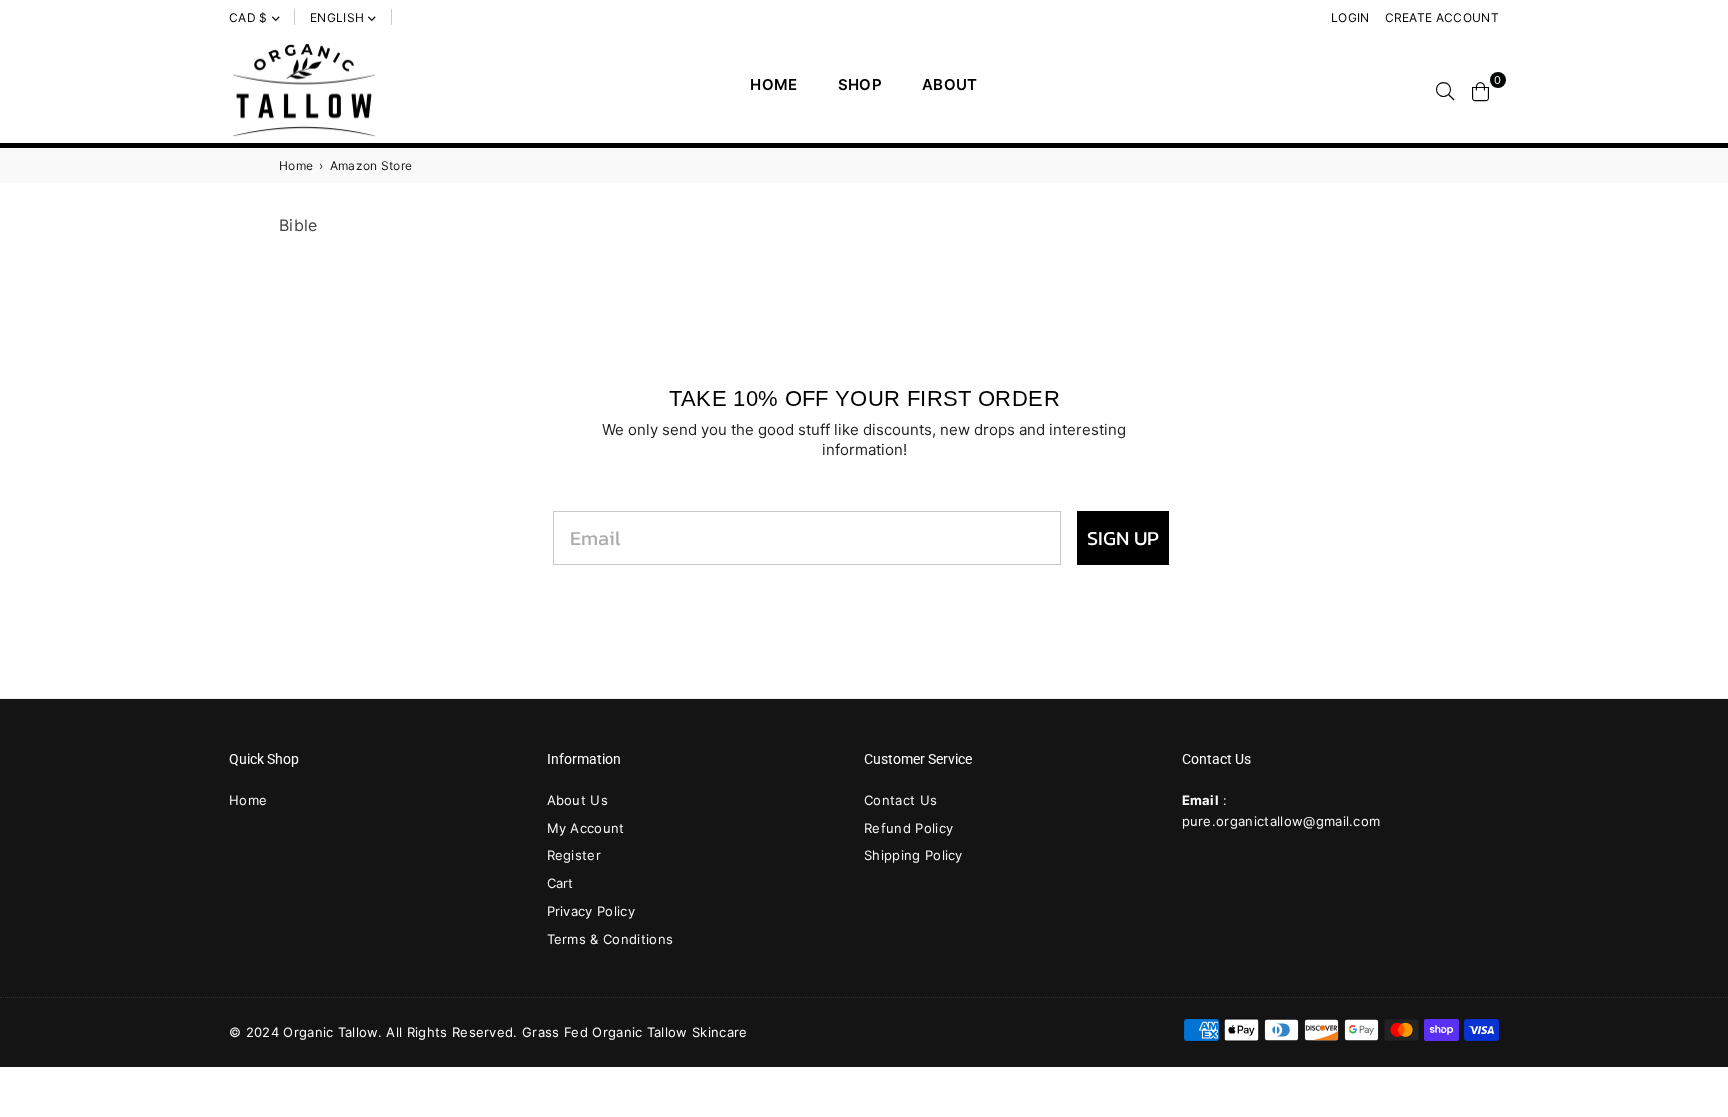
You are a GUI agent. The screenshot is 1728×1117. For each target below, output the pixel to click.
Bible (298, 225)
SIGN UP (1123, 538)
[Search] (1445, 90)
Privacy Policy (591, 911)
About (950, 84)
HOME (773, 84)
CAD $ (248, 17)
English (337, 17)
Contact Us (900, 800)
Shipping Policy (913, 855)
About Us (578, 800)
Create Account (1442, 17)
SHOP (860, 84)
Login (1350, 17)
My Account (586, 828)
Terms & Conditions (610, 939)
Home (296, 165)
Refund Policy (908, 828)
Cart (560, 883)
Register (574, 855)
